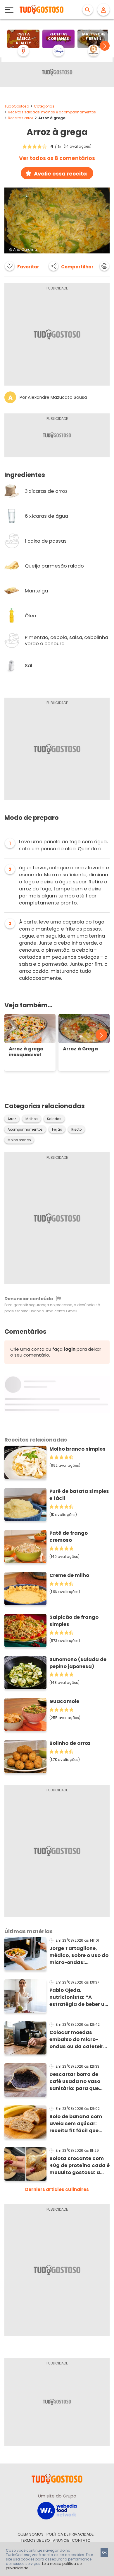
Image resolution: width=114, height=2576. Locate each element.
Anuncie (61, 2540)
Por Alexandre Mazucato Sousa (53, 397)
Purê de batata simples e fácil (79, 1495)
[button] (105, 46)
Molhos (32, 1119)
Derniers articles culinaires (57, 2189)
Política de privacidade (70, 2534)
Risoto (76, 1129)
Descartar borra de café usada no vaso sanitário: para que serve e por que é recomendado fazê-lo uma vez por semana (77, 2081)
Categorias (44, 106)
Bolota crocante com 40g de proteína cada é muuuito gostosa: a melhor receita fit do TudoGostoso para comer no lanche (80, 2166)
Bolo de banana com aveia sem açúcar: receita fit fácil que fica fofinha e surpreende (76, 2124)
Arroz (12, 1119)
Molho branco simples (77, 1449)
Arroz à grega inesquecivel (26, 1052)
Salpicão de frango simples (74, 1621)
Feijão (57, 1129)
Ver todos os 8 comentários (57, 158)
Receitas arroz (21, 118)
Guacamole (64, 1701)
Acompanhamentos (25, 1129)
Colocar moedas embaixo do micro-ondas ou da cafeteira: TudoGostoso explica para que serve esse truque (79, 2040)
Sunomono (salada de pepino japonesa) (78, 1663)
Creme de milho (69, 1575)
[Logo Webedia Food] (57, 2510)
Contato (81, 2540)
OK (104, 2552)
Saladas (54, 1119)
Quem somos (31, 2534)
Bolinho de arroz (70, 1743)
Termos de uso (35, 2540)
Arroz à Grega (80, 1049)
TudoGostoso (17, 106)
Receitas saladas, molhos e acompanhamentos (52, 112)
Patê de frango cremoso (69, 1537)
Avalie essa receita (60, 174)
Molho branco (19, 1140)
